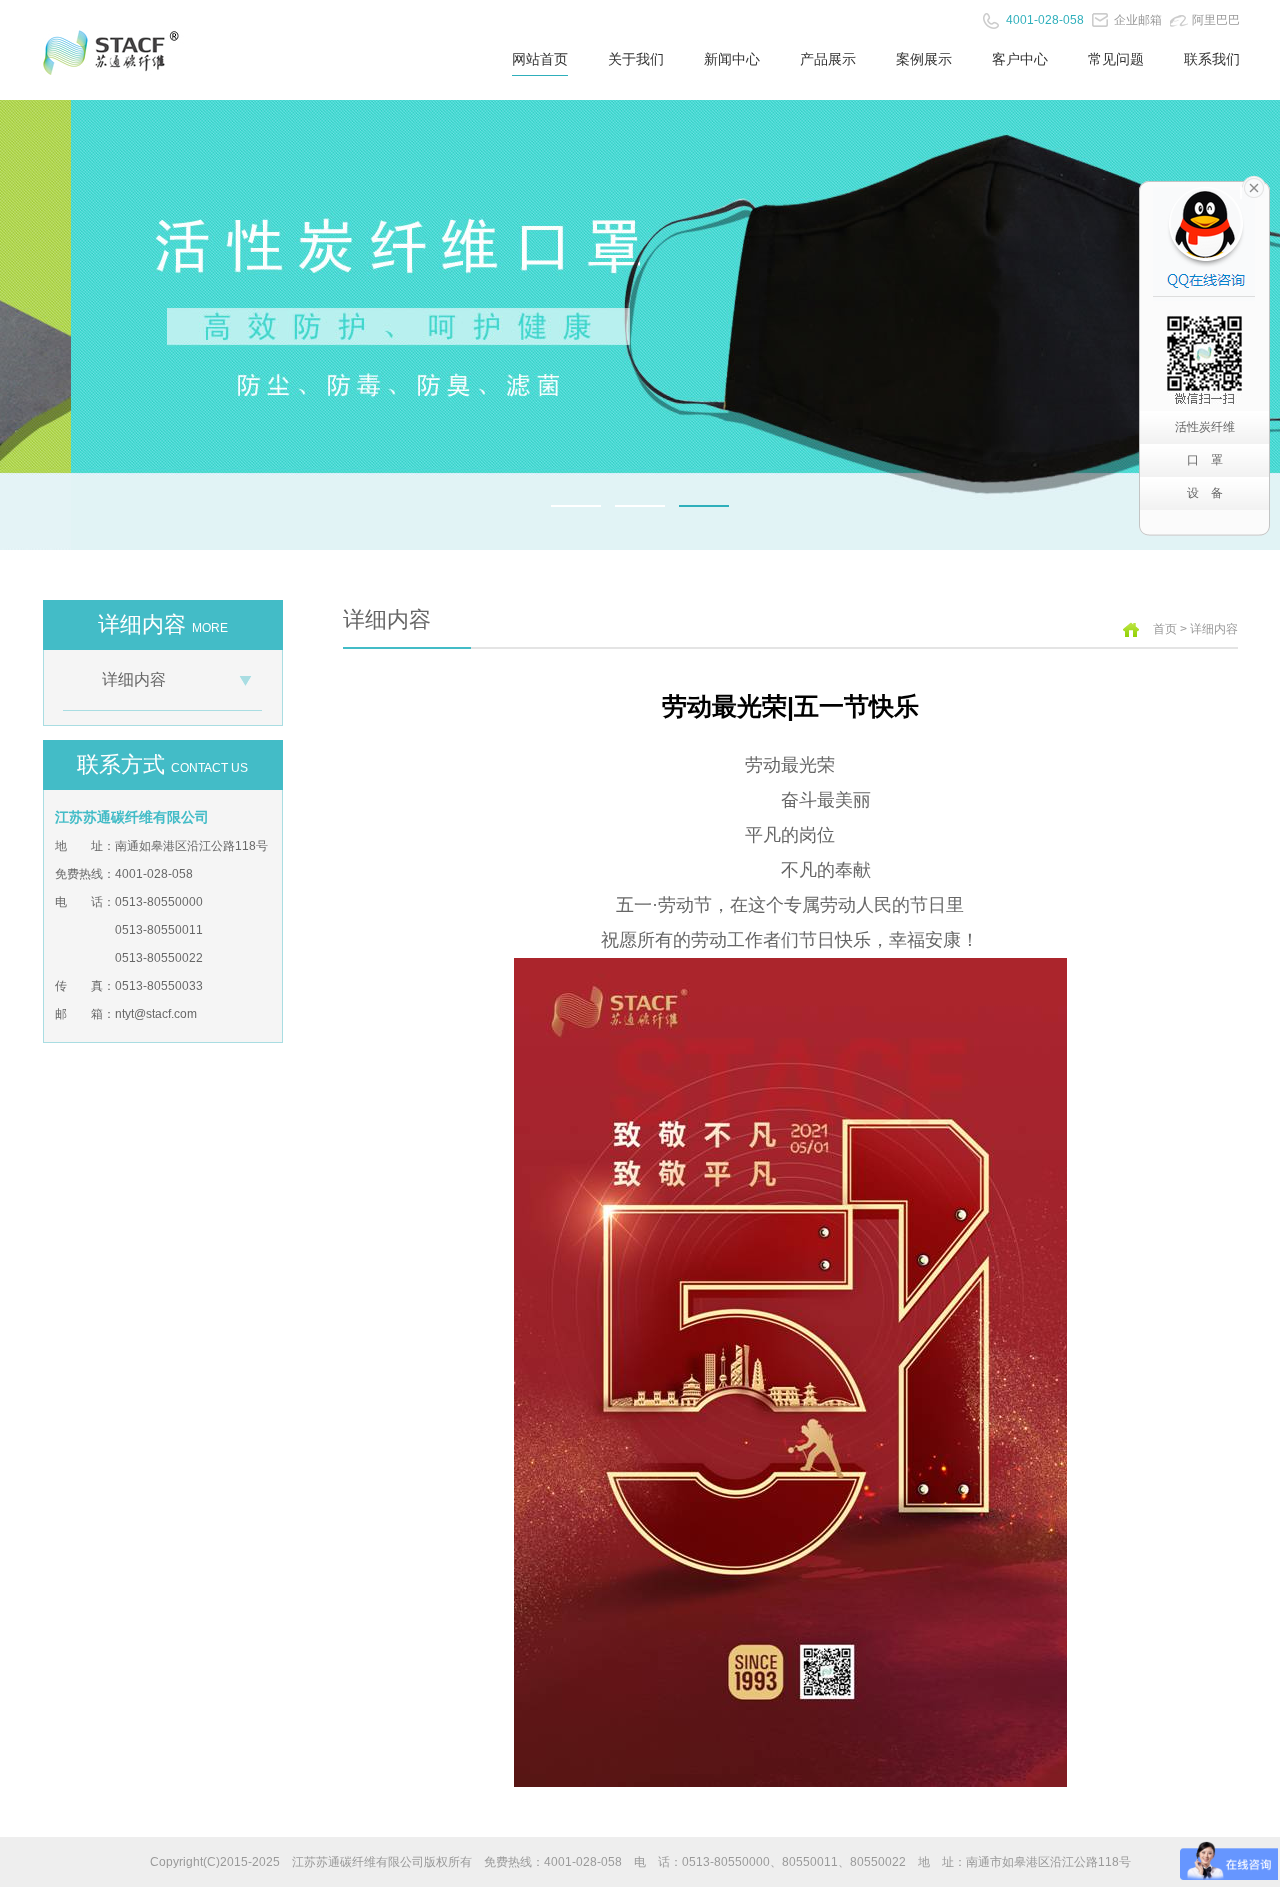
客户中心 (1020, 59)
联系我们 (1212, 59)
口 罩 (1205, 460)
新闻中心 (732, 59)
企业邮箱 (1138, 20)
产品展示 (828, 59)
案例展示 (924, 59)
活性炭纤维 (1205, 427)
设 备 (1205, 493)
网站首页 (540, 59)
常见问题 (1116, 59)
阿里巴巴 (1216, 20)
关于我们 (636, 59)
